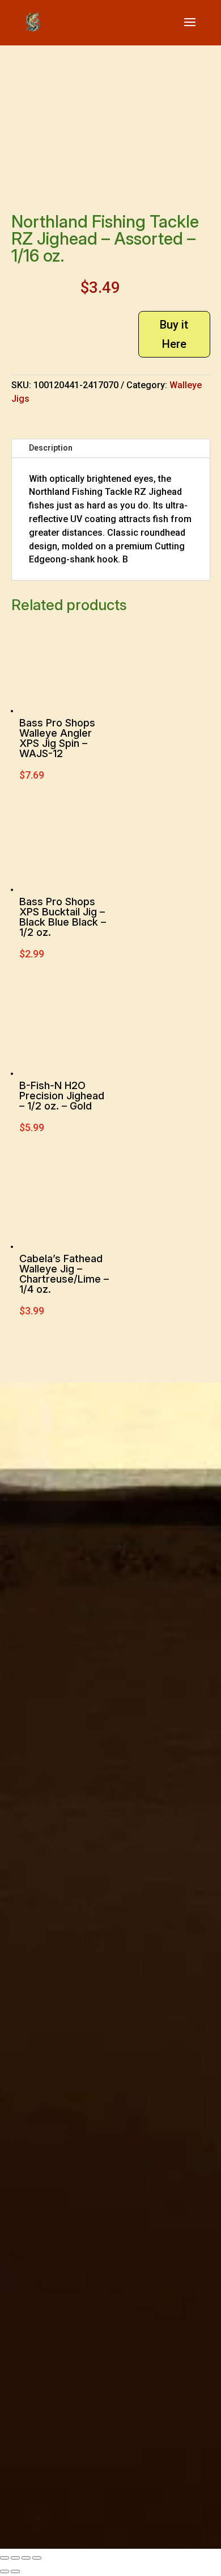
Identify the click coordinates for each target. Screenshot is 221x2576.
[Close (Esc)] (37, 2558)
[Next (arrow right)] (15, 2571)
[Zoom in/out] (5, 2558)
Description (51, 448)
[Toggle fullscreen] (15, 2558)
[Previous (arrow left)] (5, 2571)
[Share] (26, 2558)
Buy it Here (174, 334)
